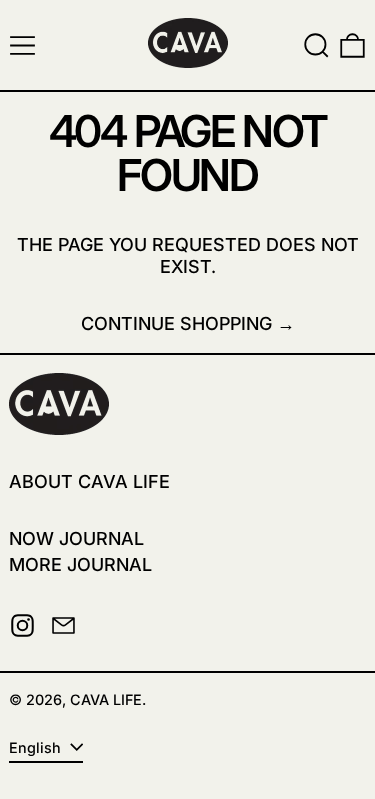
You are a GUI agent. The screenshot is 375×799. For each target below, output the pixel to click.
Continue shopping (176, 323)
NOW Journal (76, 538)
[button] (316, 45)
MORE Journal (80, 564)
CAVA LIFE (106, 699)
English (37, 747)
